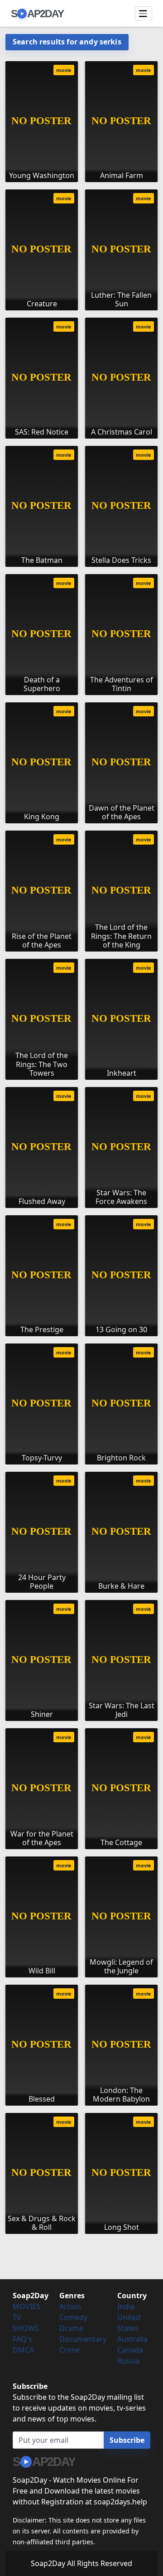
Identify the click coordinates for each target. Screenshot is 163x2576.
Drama (71, 2328)
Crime (70, 2350)
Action (70, 2306)
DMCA (23, 2350)
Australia (132, 2339)
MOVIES (26, 2306)
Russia (128, 2361)
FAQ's (22, 2339)
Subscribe (127, 2440)
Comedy (73, 2317)
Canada (130, 2350)
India (126, 2306)
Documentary (83, 2339)
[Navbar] (144, 14)
